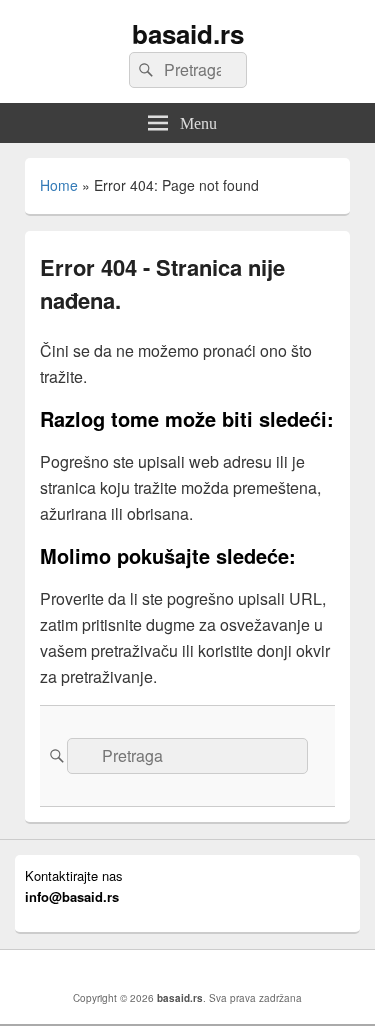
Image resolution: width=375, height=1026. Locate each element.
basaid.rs (188, 33)
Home (59, 185)
